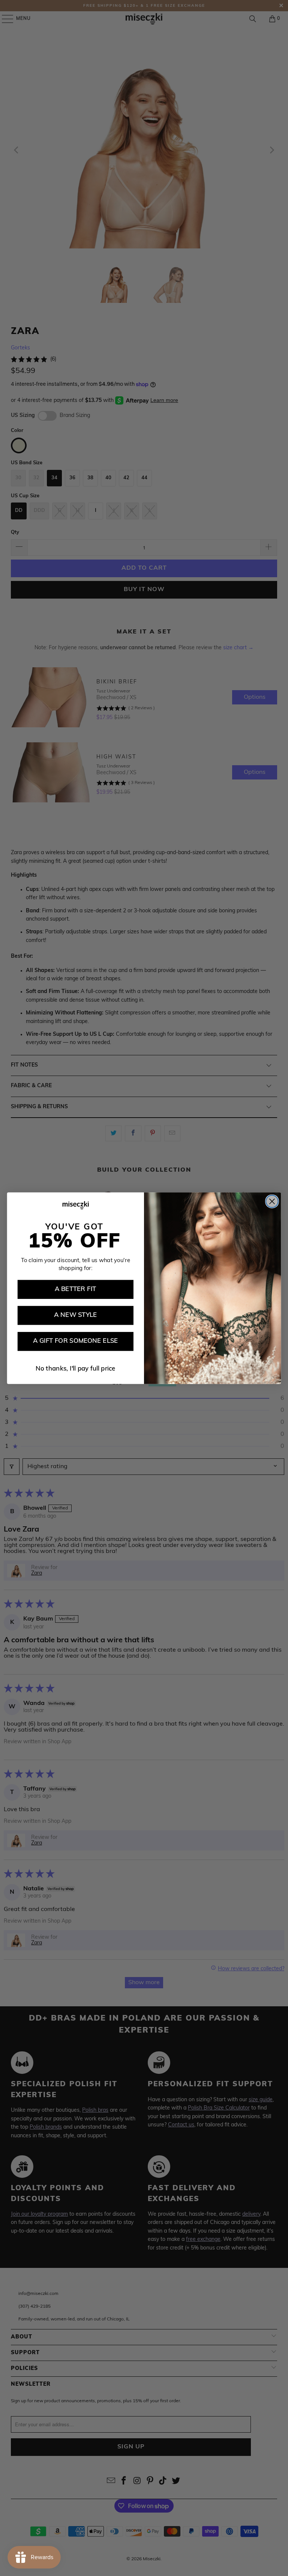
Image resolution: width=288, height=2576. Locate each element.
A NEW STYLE (75, 1315)
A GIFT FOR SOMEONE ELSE (76, 1341)
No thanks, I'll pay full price (76, 1369)
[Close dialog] (272, 1201)
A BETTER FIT (76, 1289)
